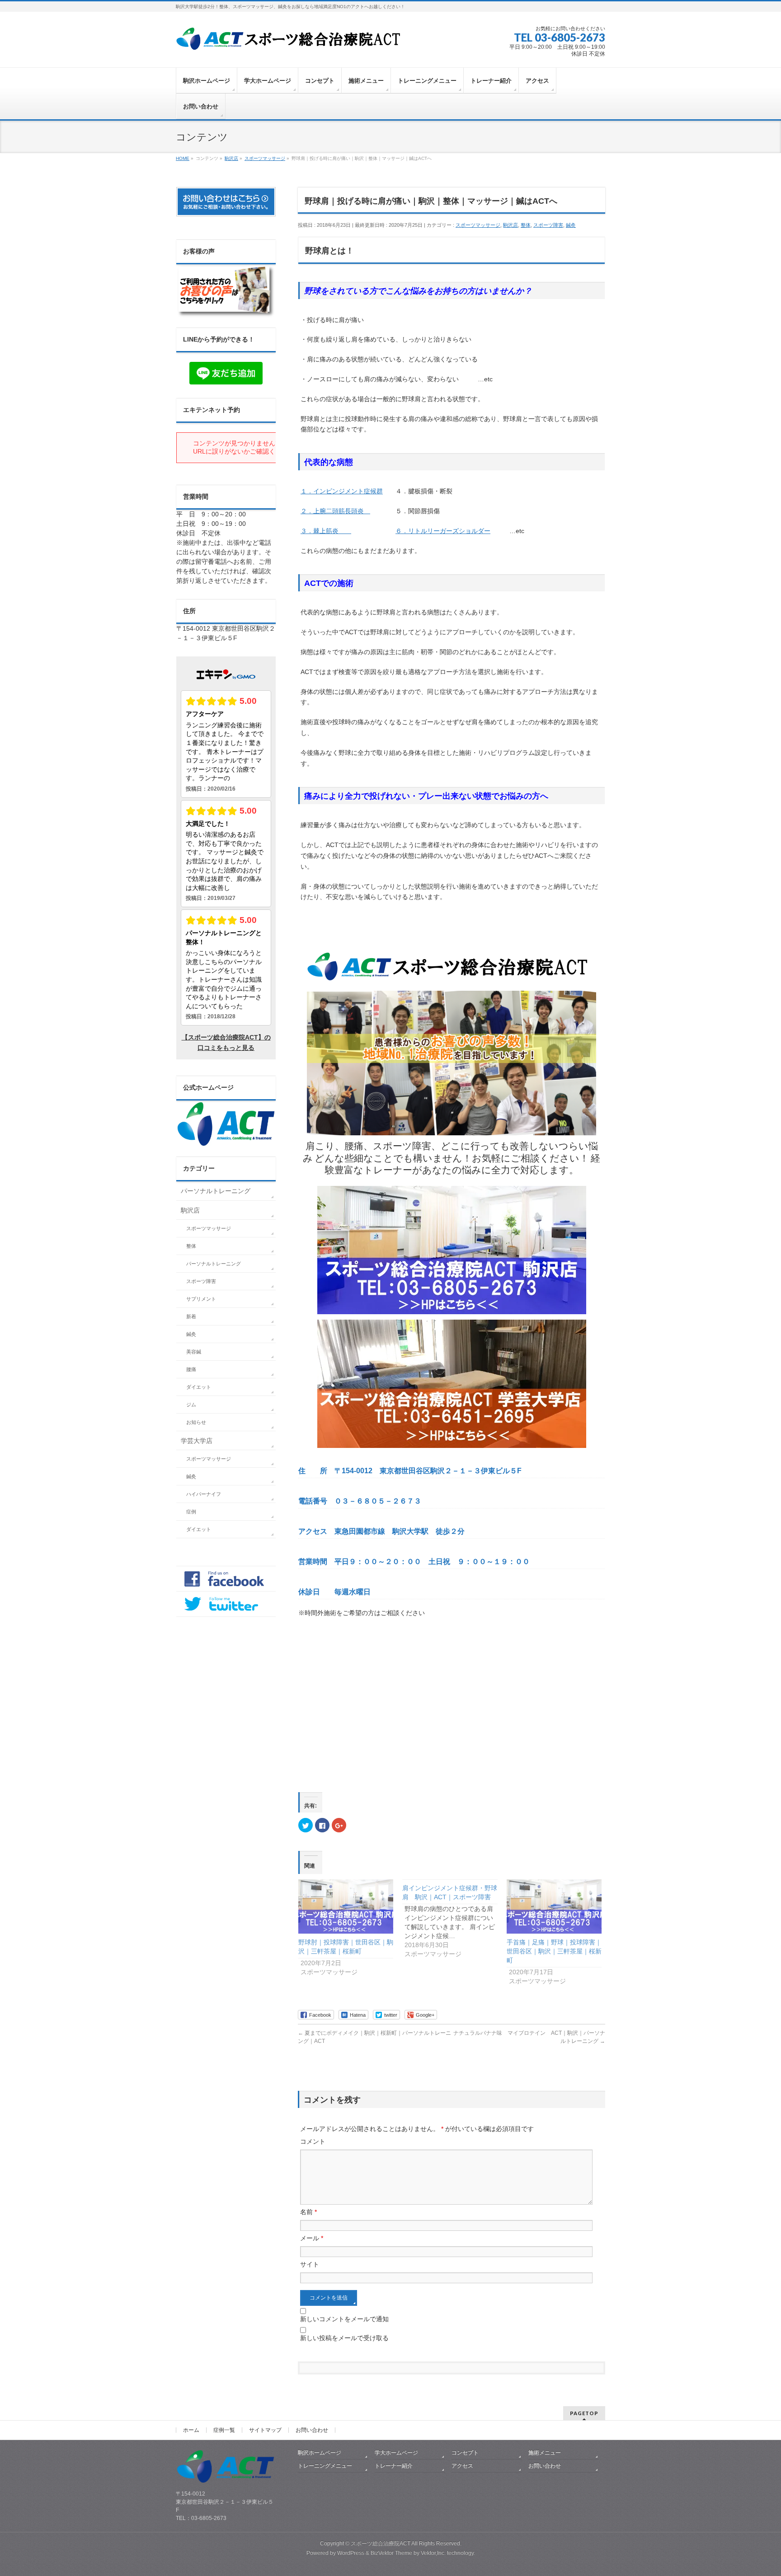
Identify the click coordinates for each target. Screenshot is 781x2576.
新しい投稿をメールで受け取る (344, 2338)
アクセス (462, 2466)
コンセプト (465, 2453)
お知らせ (196, 1422)
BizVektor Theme (391, 2553)
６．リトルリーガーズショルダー (443, 531)
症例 (191, 1512)
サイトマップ (265, 2430)
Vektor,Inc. (433, 2553)
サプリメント (201, 1299)
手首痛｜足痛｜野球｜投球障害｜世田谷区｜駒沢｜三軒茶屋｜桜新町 (554, 1951)
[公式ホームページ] (226, 1143)
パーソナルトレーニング (216, 1191)
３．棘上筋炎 (326, 531)
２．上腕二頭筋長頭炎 (335, 511)
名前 (308, 2212)
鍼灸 (571, 225)
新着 (191, 1316)
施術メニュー (545, 2453)
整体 (526, 225)
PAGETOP (584, 2413)
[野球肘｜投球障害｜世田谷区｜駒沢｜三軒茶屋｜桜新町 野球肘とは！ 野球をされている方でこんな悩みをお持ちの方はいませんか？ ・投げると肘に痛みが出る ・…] (346, 1906)
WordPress (351, 2553)
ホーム (191, 2430)
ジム (191, 1405)
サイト (310, 2264)
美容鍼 (194, 1352)
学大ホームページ (396, 2453)
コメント (313, 2141)
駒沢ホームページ (320, 2453)
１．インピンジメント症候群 (342, 491)
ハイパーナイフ (204, 1494)
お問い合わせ (312, 2430)
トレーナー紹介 (394, 2466)
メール (312, 2238)
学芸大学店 (197, 1441)
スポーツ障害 (548, 225)
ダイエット (199, 1387)
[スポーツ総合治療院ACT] (292, 44)
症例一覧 (224, 2430)
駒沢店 (510, 225)
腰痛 (191, 1369)
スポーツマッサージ (478, 225)
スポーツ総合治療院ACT (381, 2543)
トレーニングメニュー (325, 2466)
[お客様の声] (226, 314)
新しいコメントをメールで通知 (344, 2319)
